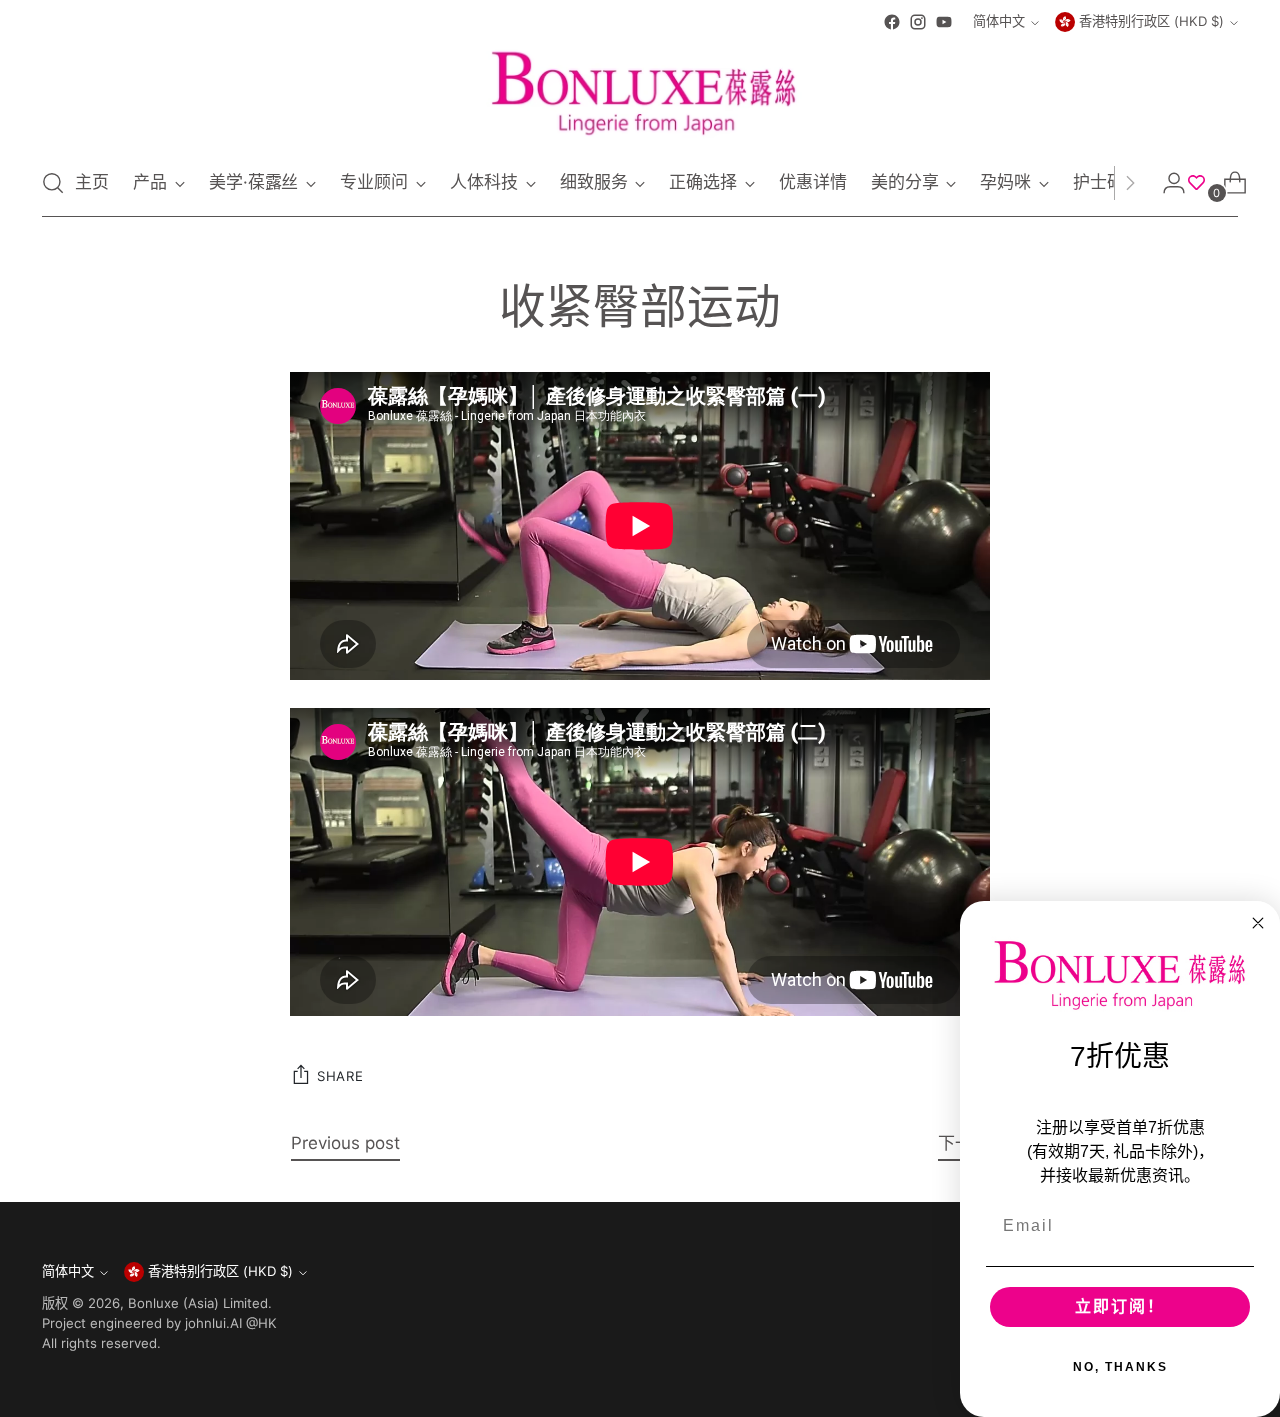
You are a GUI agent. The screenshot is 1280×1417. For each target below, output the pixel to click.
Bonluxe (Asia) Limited (198, 1303)
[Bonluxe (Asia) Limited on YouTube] (944, 22)
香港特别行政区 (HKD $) (1151, 21)
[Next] (1130, 183)
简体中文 (999, 21)
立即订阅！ (1120, 1306)
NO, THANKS (1120, 1367)
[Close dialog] (1258, 923)
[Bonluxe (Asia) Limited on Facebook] (892, 22)
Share (340, 1076)
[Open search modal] (53, 183)
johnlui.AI (213, 1323)
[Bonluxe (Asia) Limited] (640, 92)
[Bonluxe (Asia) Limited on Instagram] (918, 22)
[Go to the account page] (1166, 183)
